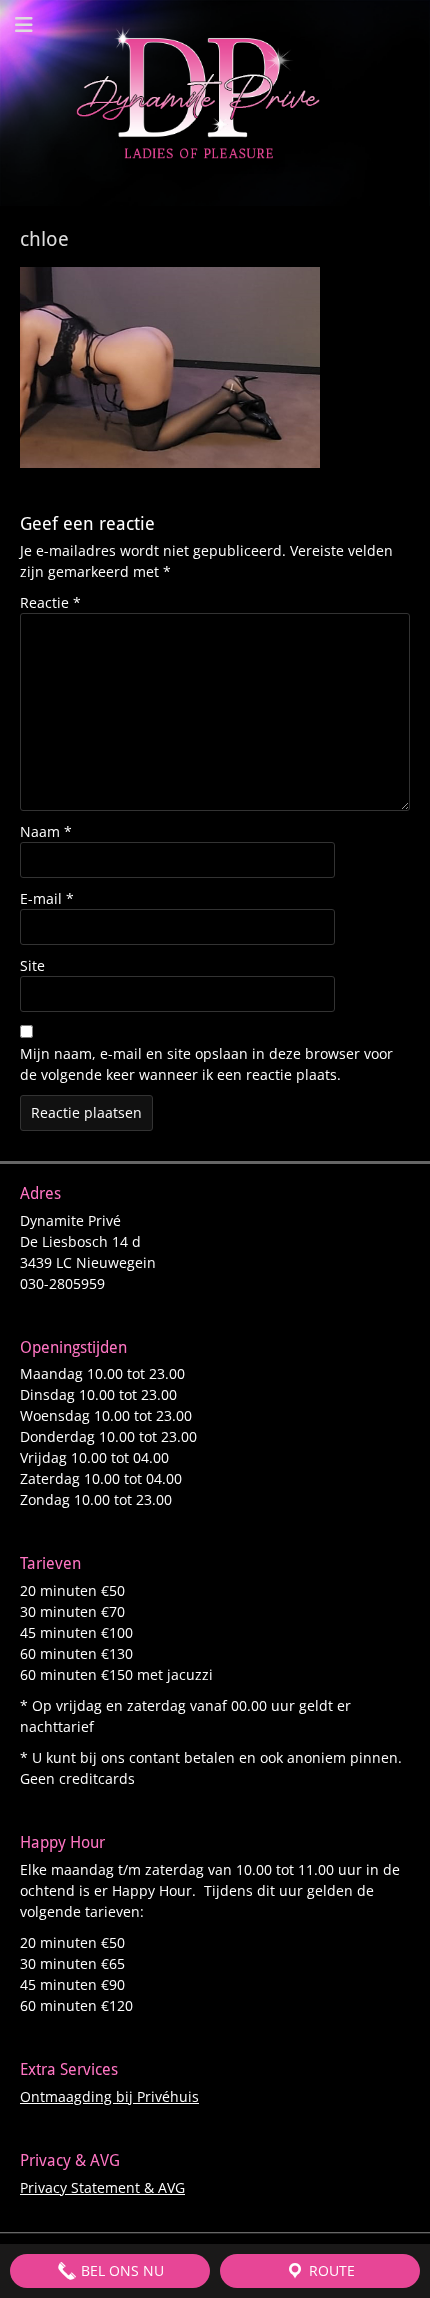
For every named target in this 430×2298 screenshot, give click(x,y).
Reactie (50, 602)
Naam (46, 831)
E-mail (47, 898)
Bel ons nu (120, 2270)
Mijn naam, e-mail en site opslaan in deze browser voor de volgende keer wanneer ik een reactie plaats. (206, 1064)
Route (330, 2270)
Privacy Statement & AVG (102, 2187)
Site (32, 965)
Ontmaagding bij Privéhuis (109, 2096)
